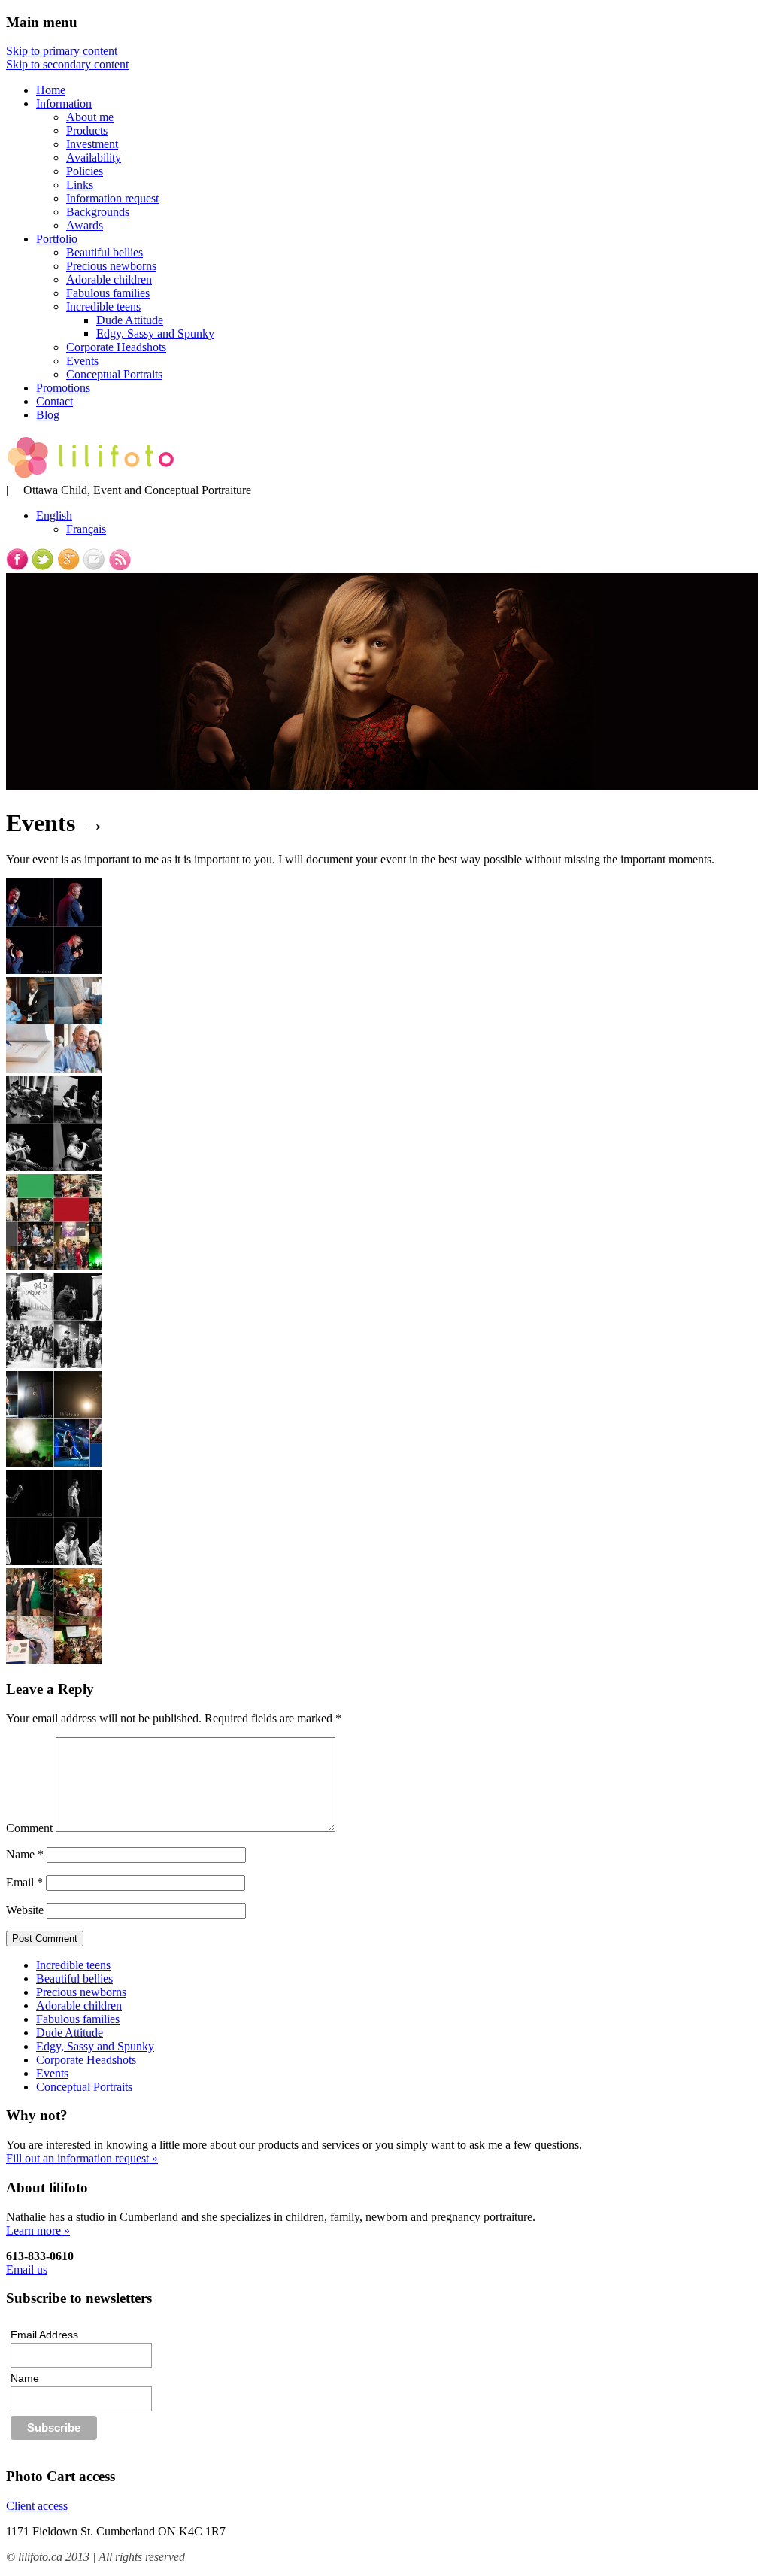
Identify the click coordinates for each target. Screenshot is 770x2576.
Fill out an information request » (82, 2158)
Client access (37, 2506)
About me (90, 117)
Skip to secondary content (67, 64)
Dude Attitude (130, 320)
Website (25, 1910)
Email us (27, 2270)
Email (24, 1882)
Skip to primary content (62, 51)
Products (87, 130)
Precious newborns (111, 266)
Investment (92, 144)
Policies (85, 171)
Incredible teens (103, 306)
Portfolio (57, 239)
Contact (55, 401)
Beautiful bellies (105, 252)
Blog (48, 415)
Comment (29, 1828)
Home (51, 90)
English (54, 516)
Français (86, 529)
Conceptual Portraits (114, 374)
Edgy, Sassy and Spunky (155, 334)
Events (82, 361)
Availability (94, 158)
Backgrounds (98, 212)
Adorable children (109, 279)
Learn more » (38, 2230)
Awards (85, 225)
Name (25, 1854)
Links (80, 185)
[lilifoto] (90, 476)
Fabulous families (108, 293)
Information (64, 103)
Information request (112, 198)
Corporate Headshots (116, 347)
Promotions (63, 388)
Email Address (44, 2335)
